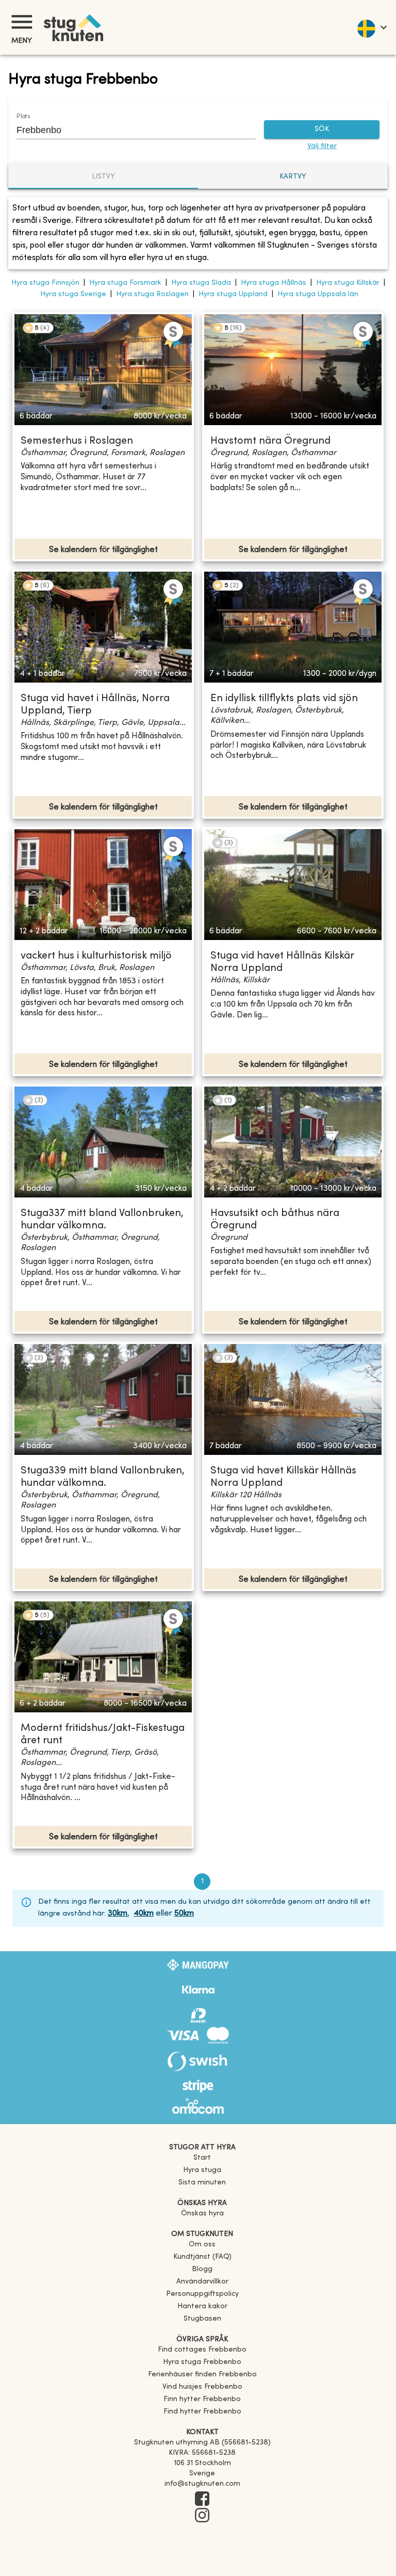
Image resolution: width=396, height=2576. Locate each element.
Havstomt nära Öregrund (270, 441)
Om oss (202, 2245)
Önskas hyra (202, 2214)
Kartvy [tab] (293, 177)
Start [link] (202, 2158)
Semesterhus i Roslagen (77, 441)
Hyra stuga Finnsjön (45, 283)
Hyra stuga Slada (201, 283)
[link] (202, 2350)
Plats (23, 117)
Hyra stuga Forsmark (125, 283)
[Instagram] (202, 2516)
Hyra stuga (202, 2170)
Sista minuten (202, 2183)
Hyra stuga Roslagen (152, 294)
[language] (372, 27)
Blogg (202, 2269)
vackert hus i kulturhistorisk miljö (96, 956)
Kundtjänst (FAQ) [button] (202, 2257)
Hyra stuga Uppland (233, 294)
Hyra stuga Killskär (348, 283)
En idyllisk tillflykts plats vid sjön (284, 699)
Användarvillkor (202, 2282)
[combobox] (128, 130)
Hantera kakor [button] (202, 2306)
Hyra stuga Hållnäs (274, 283)
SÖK (322, 129)
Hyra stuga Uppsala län (318, 294)
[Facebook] (202, 2500)
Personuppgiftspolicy (202, 2294)
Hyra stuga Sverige (73, 294)
